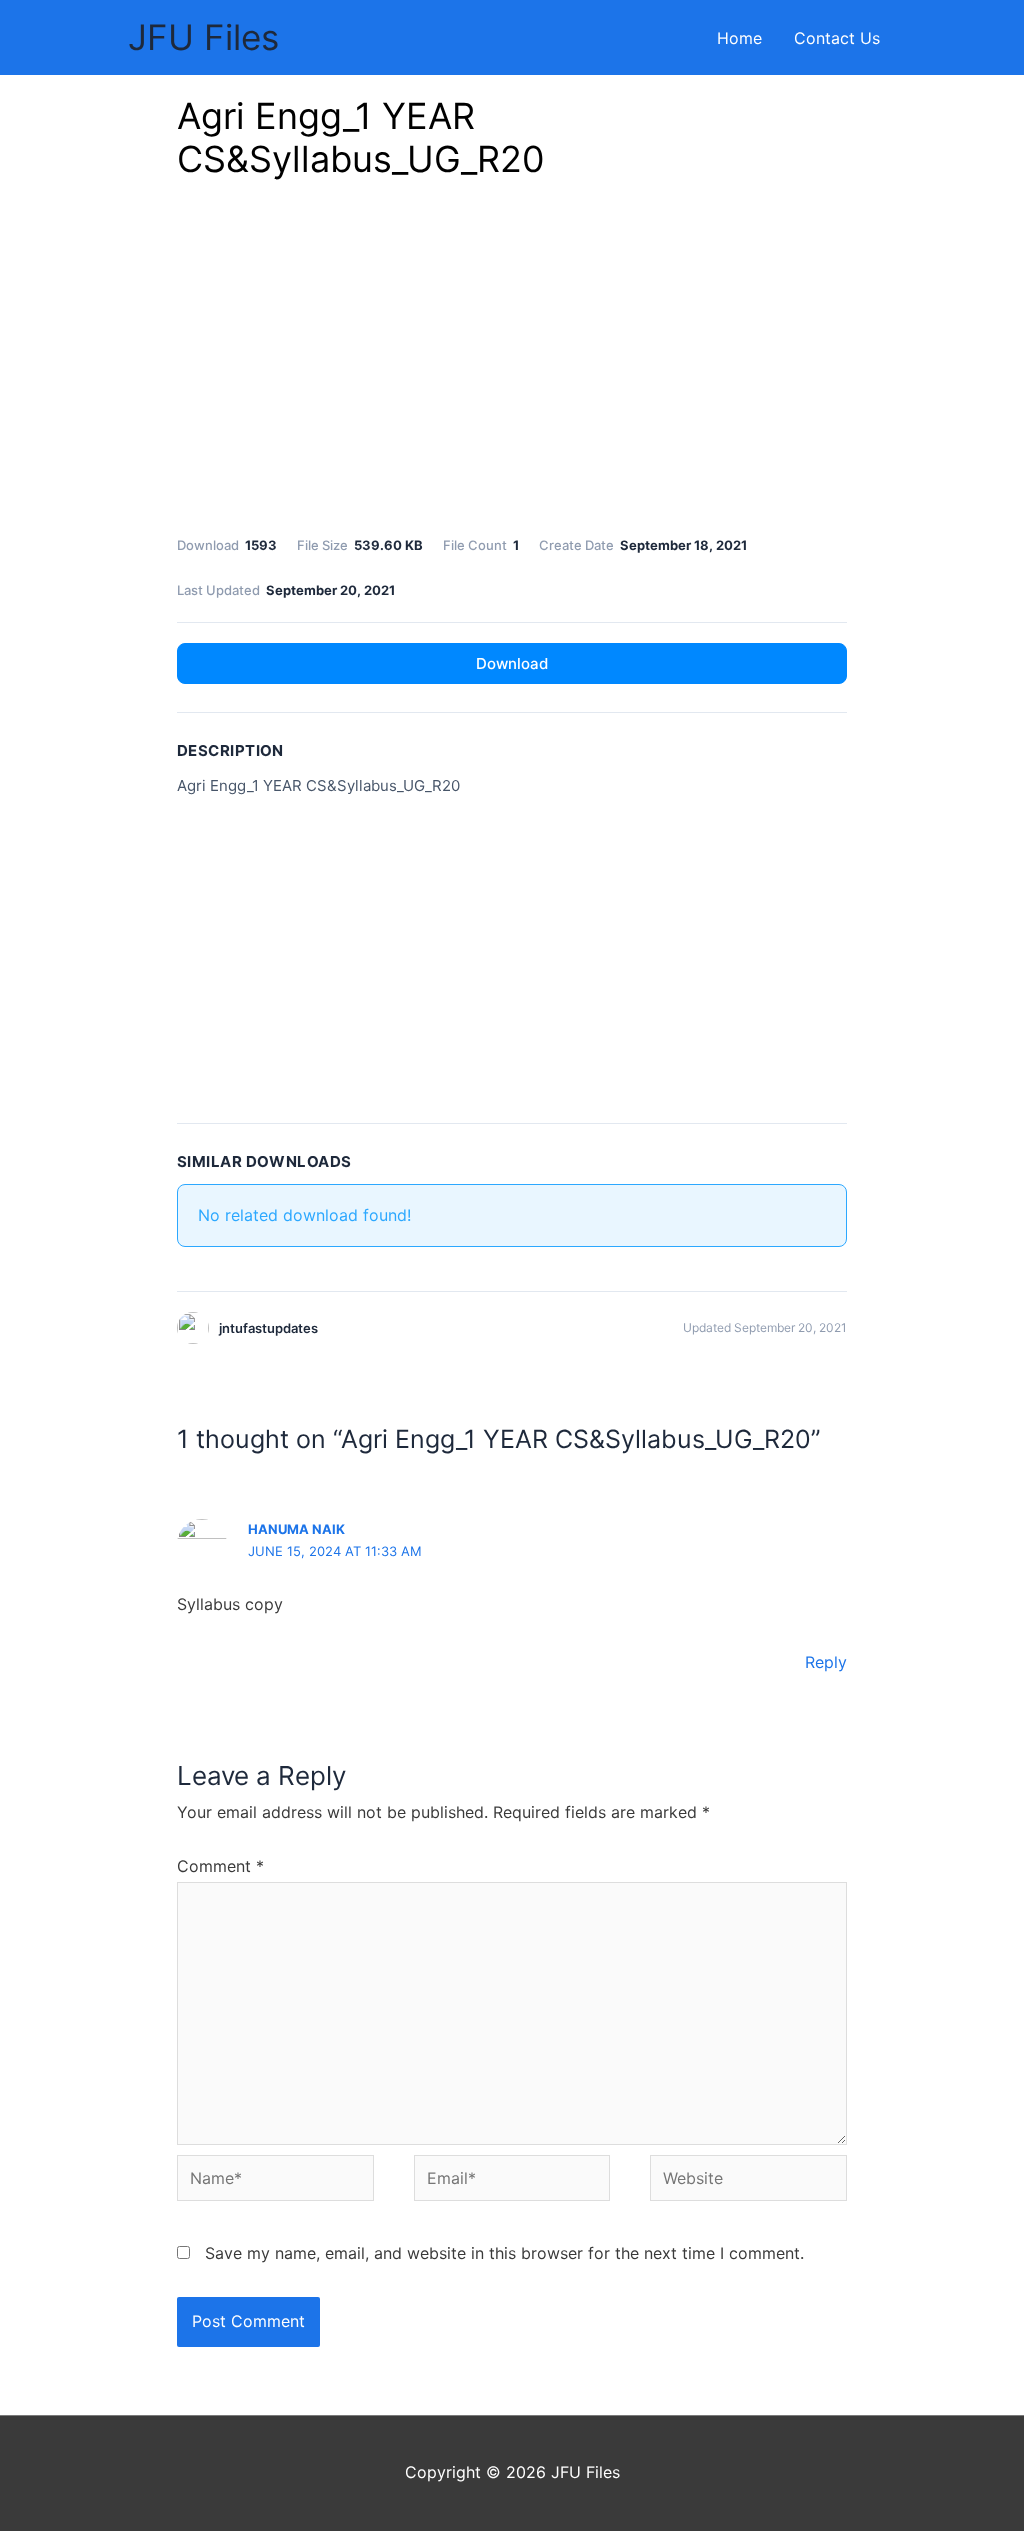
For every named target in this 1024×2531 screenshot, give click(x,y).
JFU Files (203, 37)
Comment (220, 1866)
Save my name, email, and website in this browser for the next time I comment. (504, 2253)
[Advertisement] (512, 363)
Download (512, 663)
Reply (826, 1662)
